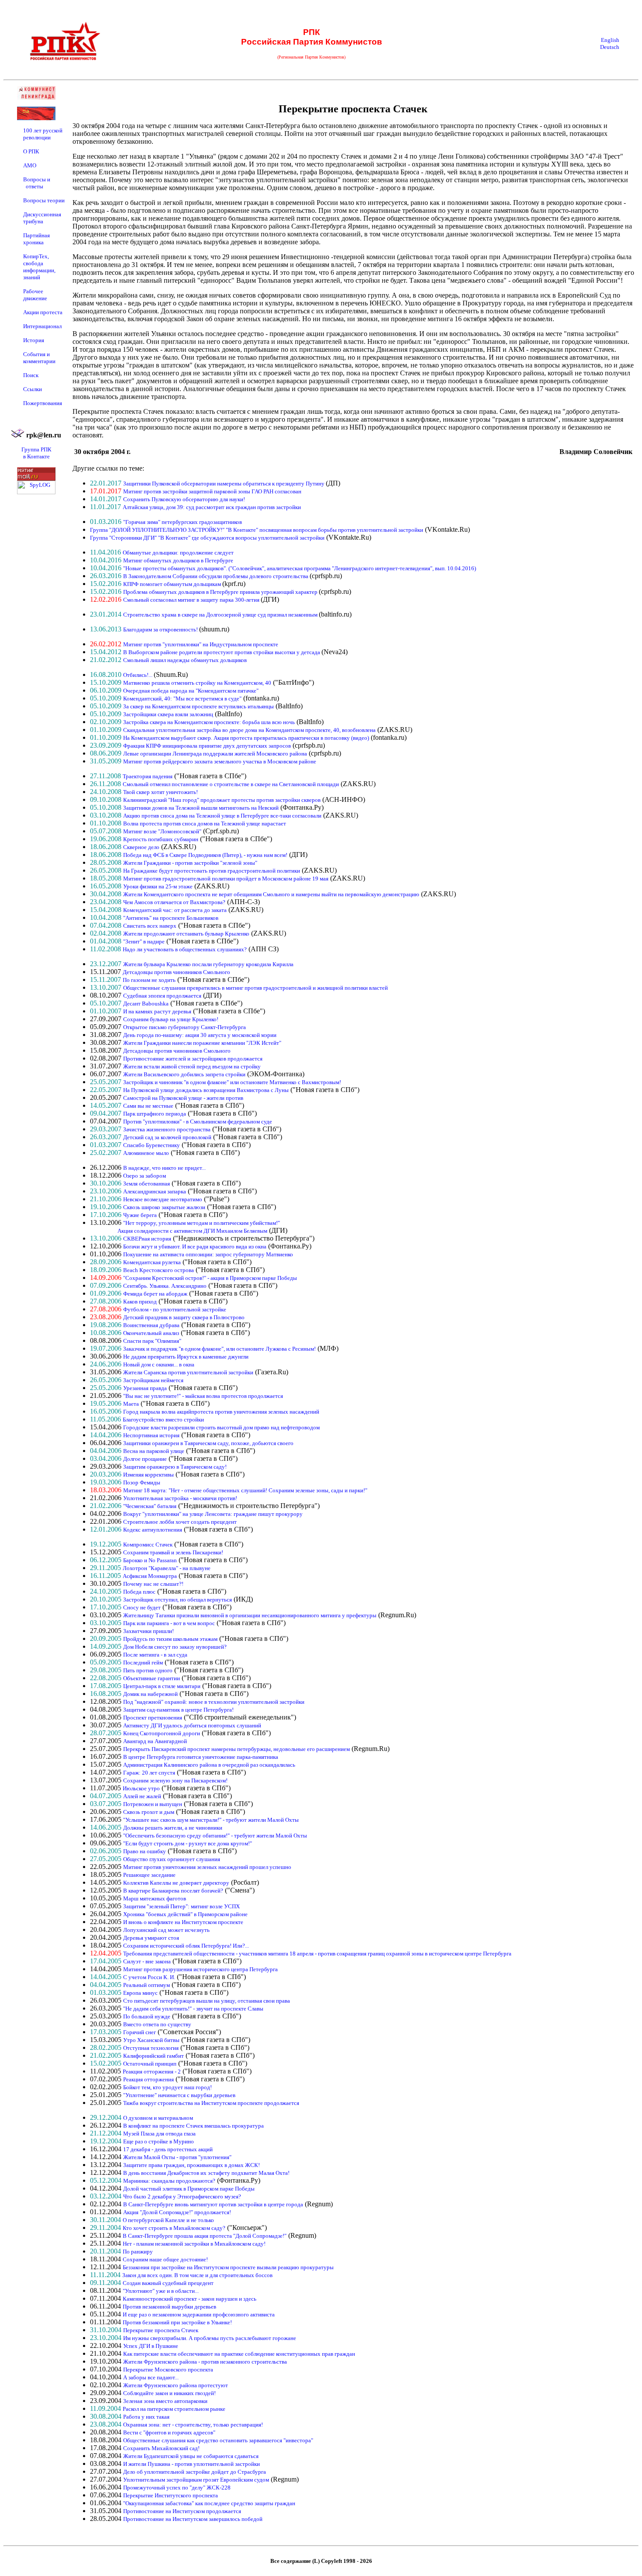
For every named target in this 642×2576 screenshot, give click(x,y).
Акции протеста (43, 312)
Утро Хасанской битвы (151, 2040)
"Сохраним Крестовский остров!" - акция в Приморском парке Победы (210, 1278)
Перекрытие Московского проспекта (168, 2370)
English (610, 40)
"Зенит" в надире (144, 941)
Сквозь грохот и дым (149, 1812)
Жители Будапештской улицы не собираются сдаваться (191, 2456)
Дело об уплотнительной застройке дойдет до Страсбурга (195, 2472)
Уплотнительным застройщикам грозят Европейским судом (196, 2480)
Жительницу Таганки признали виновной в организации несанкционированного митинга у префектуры (250, 1615)
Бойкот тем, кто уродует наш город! (167, 2087)
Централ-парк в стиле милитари (162, 1686)
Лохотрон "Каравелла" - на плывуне (167, 1568)
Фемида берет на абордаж (155, 1294)
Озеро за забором (145, 1176)
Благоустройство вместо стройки (163, 1420)
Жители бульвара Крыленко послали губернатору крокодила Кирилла (208, 964)
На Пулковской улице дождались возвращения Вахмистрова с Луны (206, 1090)
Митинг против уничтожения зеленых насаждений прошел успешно (207, 1867)
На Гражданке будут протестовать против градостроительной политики (212, 871)
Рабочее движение (35, 295)
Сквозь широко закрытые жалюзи (164, 1207)
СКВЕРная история (147, 1239)
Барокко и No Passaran (150, 1560)
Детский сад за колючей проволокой (167, 1137)
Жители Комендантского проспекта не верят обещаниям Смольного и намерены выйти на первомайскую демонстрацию (271, 894)
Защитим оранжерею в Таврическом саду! (175, 1467)
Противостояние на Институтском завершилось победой (193, 2519)
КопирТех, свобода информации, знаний (39, 267)
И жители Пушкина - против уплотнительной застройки (192, 2464)
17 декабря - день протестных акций (168, 2149)
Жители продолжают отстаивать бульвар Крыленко (186, 934)
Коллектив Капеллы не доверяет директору (176, 1883)
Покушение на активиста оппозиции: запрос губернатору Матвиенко (208, 1254)
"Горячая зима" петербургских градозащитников (183, 522)
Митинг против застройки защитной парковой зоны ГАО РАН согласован (212, 491)
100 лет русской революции (43, 134)
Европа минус (140, 1993)
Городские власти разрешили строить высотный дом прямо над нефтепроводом (221, 1427)
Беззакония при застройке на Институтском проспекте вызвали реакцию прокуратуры (228, 2267)
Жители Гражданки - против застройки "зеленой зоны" (190, 863)
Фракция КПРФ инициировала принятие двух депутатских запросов (207, 746)
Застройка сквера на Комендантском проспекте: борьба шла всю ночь (209, 722)
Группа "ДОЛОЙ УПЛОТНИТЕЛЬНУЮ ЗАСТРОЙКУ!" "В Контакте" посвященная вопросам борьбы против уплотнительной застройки (257, 530)
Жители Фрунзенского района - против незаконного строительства (205, 2362)
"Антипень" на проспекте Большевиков (171, 918)
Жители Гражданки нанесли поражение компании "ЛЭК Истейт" (202, 1043)
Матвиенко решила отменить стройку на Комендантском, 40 (197, 683)
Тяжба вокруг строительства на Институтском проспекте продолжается (211, 2103)
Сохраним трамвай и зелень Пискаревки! (173, 1552)
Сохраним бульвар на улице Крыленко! (171, 1019)
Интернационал (42, 326)
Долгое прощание (145, 1459)
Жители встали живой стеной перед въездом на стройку (192, 1066)
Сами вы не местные (148, 1106)
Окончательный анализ (151, 1333)
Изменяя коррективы (148, 1475)
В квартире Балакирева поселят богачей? (173, 1891)
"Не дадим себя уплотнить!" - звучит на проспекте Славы (193, 2009)
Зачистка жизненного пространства (167, 1129)
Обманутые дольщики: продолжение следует (178, 553)
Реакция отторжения (148, 2079)
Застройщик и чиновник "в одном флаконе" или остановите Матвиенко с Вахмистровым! (232, 1082)
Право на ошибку (145, 1851)
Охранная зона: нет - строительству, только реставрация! (193, 2425)
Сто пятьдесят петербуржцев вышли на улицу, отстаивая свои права (207, 2001)
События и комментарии (39, 358)
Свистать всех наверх (150, 926)
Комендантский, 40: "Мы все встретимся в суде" (182, 699)
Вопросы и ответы (37, 183)
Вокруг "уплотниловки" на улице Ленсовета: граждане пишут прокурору (213, 1514)
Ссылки (33, 389)
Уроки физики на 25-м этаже (158, 886)
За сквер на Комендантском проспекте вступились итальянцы (198, 706)
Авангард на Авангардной (155, 1741)
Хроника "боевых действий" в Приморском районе (185, 1914)
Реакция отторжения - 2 (152, 2072)
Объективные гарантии (152, 1678)
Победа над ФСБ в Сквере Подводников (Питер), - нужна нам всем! (205, 855)
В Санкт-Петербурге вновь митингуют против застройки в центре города (213, 2204)
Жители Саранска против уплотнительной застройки (188, 1372)
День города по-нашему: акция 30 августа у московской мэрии (200, 1035)
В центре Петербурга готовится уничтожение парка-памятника (201, 1757)
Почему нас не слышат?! (153, 1584)
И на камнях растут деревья (157, 1011)
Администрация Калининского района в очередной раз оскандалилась (209, 1765)
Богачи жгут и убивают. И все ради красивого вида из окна (195, 1246)
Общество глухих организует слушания (172, 1859)
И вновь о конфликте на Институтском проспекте (183, 1922)
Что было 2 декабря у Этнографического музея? (182, 2196)
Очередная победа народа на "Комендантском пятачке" (191, 691)
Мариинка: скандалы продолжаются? (169, 2181)
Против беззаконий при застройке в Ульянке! (177, 2322)
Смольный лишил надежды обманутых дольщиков (185, 660)
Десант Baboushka (146, 1004)
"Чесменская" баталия (150, 1506)
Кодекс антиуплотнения (153, 1530)
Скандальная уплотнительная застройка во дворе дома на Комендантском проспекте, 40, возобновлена (249, 730)
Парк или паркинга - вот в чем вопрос (169, 1623)
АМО (30, 165)
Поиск (31, 375)
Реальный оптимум (147, 1985)
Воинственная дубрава (151, 1325)
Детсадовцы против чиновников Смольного (176, 972)
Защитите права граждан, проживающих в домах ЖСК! (192, 2165)
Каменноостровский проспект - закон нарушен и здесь (190, 2299)
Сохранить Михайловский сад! (161, 2448)
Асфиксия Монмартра (150, 1576)
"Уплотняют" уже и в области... (161, 2291)
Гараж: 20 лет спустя (149, 1773)
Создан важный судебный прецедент (168, 2283)
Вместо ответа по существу (157, 2024)
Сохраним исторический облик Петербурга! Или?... (186, 1946)
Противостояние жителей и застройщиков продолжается (193, 1059)
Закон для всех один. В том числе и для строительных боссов (197, 2275)
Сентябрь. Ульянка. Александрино (165, 1286)
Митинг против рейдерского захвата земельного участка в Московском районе (220, 761)
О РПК (31, 151)
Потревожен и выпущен (153, 1804)
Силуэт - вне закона (147, 1961)
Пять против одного (148, 1670)
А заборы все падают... (151, 2377)
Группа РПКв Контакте (36, 453)
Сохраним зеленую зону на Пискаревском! (175, 1780)
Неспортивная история (151, 1435)
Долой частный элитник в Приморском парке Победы (189, 2189)
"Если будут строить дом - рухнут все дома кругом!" (188, 1843)
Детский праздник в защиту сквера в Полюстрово (184, 1317)
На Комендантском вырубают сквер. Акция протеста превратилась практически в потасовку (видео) (246, 738)
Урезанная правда (145, 1388)
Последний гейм (143, 1662)
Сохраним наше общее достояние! (165, 2259)
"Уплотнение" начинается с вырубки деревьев (179, 2095)
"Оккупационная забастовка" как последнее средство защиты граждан (209, 2503)
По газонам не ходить (149, 980)
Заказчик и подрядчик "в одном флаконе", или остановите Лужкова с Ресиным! (219, 1349)
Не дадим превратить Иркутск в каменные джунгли (186, 1357)
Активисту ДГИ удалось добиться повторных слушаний (192, 1725)
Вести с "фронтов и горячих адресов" (169, 2432)
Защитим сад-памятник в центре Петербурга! (178, 1710)
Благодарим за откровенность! (161, 629)
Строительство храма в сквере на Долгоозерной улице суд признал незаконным (221, 615)
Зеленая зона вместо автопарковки (165, 2401)
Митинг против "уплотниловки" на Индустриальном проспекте (201, 644)
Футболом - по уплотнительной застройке (175, 1309)
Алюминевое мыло (146, 1153)
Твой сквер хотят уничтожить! (160, 792)
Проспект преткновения (153, 1718)
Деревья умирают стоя (151, 1938)
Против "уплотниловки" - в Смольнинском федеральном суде (198, 1122)
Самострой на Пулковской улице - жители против (183, 1098)
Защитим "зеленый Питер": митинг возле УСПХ (181, 1906)
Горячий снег (140, 2032)
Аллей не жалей (142, 1796)
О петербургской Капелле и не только (168, 2220)
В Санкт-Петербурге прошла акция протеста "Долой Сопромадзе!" (205, 2236)
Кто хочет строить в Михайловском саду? (174, 2228)
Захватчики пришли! (148, 1631)
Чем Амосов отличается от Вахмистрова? (174, 902)
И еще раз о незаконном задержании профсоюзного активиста (199, 2314)
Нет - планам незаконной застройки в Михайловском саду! (194, 2244)
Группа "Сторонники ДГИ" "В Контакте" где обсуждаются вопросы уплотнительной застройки (207, 538)
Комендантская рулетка (152, 1262)
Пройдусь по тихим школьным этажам (170, 1639)
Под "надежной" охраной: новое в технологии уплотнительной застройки (214, 1702)
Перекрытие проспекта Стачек (161, 2330)
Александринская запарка (155, 1191)
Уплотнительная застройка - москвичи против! (180, 1498)
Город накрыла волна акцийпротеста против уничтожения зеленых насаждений (221, 1412)
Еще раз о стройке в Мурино (159, 2141)
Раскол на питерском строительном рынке (174, 2409)
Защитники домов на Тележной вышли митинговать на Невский (201, 808)
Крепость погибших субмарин (161, 839)
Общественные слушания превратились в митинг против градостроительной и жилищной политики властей (255, 988)
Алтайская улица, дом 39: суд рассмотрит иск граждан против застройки (212, 507)
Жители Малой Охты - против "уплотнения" (177, 2157)
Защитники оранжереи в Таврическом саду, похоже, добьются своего (208, 1443)
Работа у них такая (146, 2417)
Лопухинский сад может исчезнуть (166, 1930)
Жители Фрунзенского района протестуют (176, 2385)
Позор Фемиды (142, 1482)
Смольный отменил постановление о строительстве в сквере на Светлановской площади (231, 784)
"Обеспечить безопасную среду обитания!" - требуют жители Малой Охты (215, 1836)
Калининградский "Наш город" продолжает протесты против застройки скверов (222, 800)
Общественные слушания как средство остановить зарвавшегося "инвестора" (218, 2440)
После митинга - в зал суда (155, 1655)
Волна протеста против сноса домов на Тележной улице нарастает (205, 823)
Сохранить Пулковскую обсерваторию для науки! (184, 499)
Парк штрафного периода (155, 1114)
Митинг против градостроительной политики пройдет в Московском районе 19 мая (226, 879)
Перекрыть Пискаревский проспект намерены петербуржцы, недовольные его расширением (236, 1749)
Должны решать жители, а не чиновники (173, 1828)
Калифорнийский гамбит (154, 2056)
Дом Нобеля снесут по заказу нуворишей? (175, 1647)
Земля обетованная (147, 1184)
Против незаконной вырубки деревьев (169, 2307)
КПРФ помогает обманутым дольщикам (173, 584)
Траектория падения (148, 776)
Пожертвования (43, 403)
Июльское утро (141, 1788)
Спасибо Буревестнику (152, 1145)
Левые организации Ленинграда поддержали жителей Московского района (215, 754)
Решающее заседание (149, 1875)
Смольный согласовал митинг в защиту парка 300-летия (192, 600)
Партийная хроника (36, 239)
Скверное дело (141, 847)
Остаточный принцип (150, 2064)
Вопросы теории (44, 200)
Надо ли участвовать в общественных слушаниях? (185, 949)
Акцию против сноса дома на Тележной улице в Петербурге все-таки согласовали (222, 816)
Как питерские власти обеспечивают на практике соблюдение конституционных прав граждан (239, 2354)
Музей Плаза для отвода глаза (159, 2134)
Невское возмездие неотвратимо (163, 1199)
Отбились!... (138, 675)
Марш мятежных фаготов (155, 1898)
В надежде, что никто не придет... (164, 1168)
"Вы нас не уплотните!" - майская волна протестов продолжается (203, 1396)
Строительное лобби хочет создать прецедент (180, 1522)
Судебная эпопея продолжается (162, 996)
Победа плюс (139, 1592)
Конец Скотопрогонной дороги (162, 1733)
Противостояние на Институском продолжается (182, 2511)
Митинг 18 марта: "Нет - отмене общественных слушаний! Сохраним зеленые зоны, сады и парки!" (245, 1490)
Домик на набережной (150, 1694)
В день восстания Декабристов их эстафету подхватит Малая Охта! (206, 2173)
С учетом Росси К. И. (149, 1977)
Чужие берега (140, 1215)
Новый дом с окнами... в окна (159, 1364)
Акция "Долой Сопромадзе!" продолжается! (177, 2212)
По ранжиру (138, 2252)
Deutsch (610, 47)
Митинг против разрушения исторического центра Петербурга (200, 1969)
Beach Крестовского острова (159, 1270)
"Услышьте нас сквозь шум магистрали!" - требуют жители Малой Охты (211, 1820)
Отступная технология (151, 2048)
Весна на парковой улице (154, 1451)
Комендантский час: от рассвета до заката (175, 910)
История (34, 340)
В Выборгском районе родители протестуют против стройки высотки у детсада (222, 652)
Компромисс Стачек (148, 1545)
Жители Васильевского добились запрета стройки (184, 1074)
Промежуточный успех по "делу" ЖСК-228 (177, 2488)
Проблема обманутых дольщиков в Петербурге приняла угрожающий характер (221, 592)
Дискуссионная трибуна (42, 218)
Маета (131, 1404)
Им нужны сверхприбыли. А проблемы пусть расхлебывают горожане (210, 2338)
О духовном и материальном (158, 2118)
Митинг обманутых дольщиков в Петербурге (178, 560)
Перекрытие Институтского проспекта (171, 2495)
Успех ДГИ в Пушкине (151, 2346)
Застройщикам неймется (153, 1380)
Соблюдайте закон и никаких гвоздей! (169, 2393)
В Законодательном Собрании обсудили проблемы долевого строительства (216, 576)
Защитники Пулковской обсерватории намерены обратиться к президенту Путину (224, 484)
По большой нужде (147, 2016)
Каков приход (140, 1302)
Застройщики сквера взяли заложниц (168, 714)
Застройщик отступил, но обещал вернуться (178, 1600)
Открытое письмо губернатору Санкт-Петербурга (185, 1027)
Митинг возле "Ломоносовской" (162, 831)
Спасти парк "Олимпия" (152, 1341)
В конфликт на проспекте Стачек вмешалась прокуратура (193, 2126)
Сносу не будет (142, 1607)
